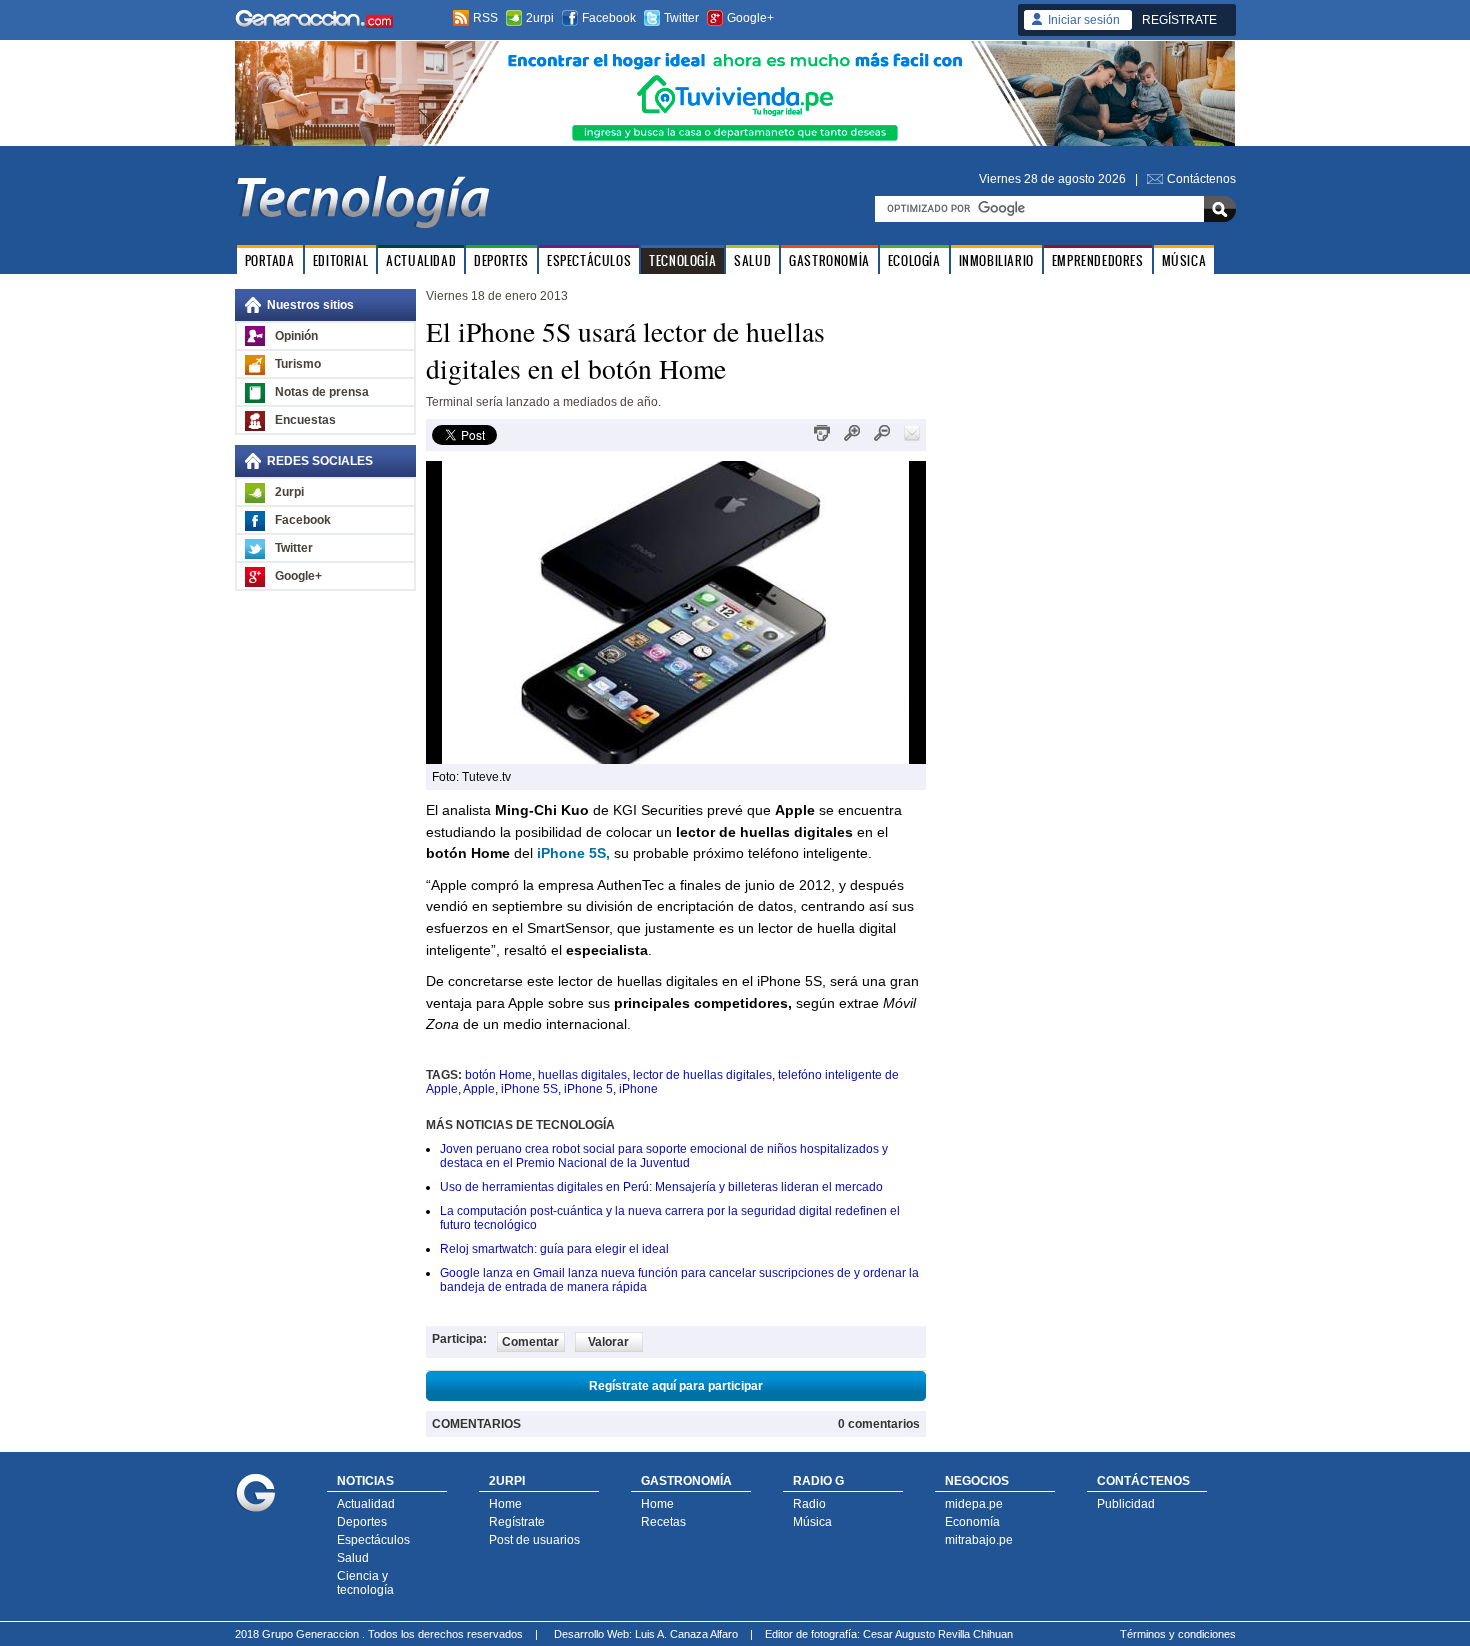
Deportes (362, 1522)
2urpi (540, 18)
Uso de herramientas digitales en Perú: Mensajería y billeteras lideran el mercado (661, 1187)
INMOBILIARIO (996, 260)
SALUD (752, 260)
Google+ (750, 18)
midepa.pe (974, 1504)
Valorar (608, 1342)
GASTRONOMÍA (829, 260)
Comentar (530, 1342)
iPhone (638, 1089)
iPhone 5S (529, 1089)
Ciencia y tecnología (365, 1583)
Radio (809, 1504)
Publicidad (1126, 1504)
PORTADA (270, 260)
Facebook (609, 18)
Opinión (296, 336)
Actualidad (366, 1504)
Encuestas (305, 420)
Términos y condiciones (1178, 1634)
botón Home (498, 1075)
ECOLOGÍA (914, 260)
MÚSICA (1184, 260)
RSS (485, 18)
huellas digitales (582, 1075)
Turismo (298, 364)
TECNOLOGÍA (682, 260)
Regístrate (517, 1522)
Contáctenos (1201, 179)
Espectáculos (373, 1540)
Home (505, 1504)
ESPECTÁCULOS (589, 260)
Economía (972, 1522)
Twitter (681, 18)
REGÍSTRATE (1179, 20)
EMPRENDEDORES (1098, 260)
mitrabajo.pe (979, 1540)
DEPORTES (501, 260)
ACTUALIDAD (421, 260)
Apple (479, 1089)
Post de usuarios (534, 1540)
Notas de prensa (322, 392)
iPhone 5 (588, 1089)
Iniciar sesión (1084, 20)
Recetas (663, 1522)
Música (812, 1522)
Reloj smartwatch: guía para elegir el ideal (554, 1249)
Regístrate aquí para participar (676, 1386)
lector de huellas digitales (702, 1075)
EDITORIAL (340, 260)
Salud (353, 1558)
